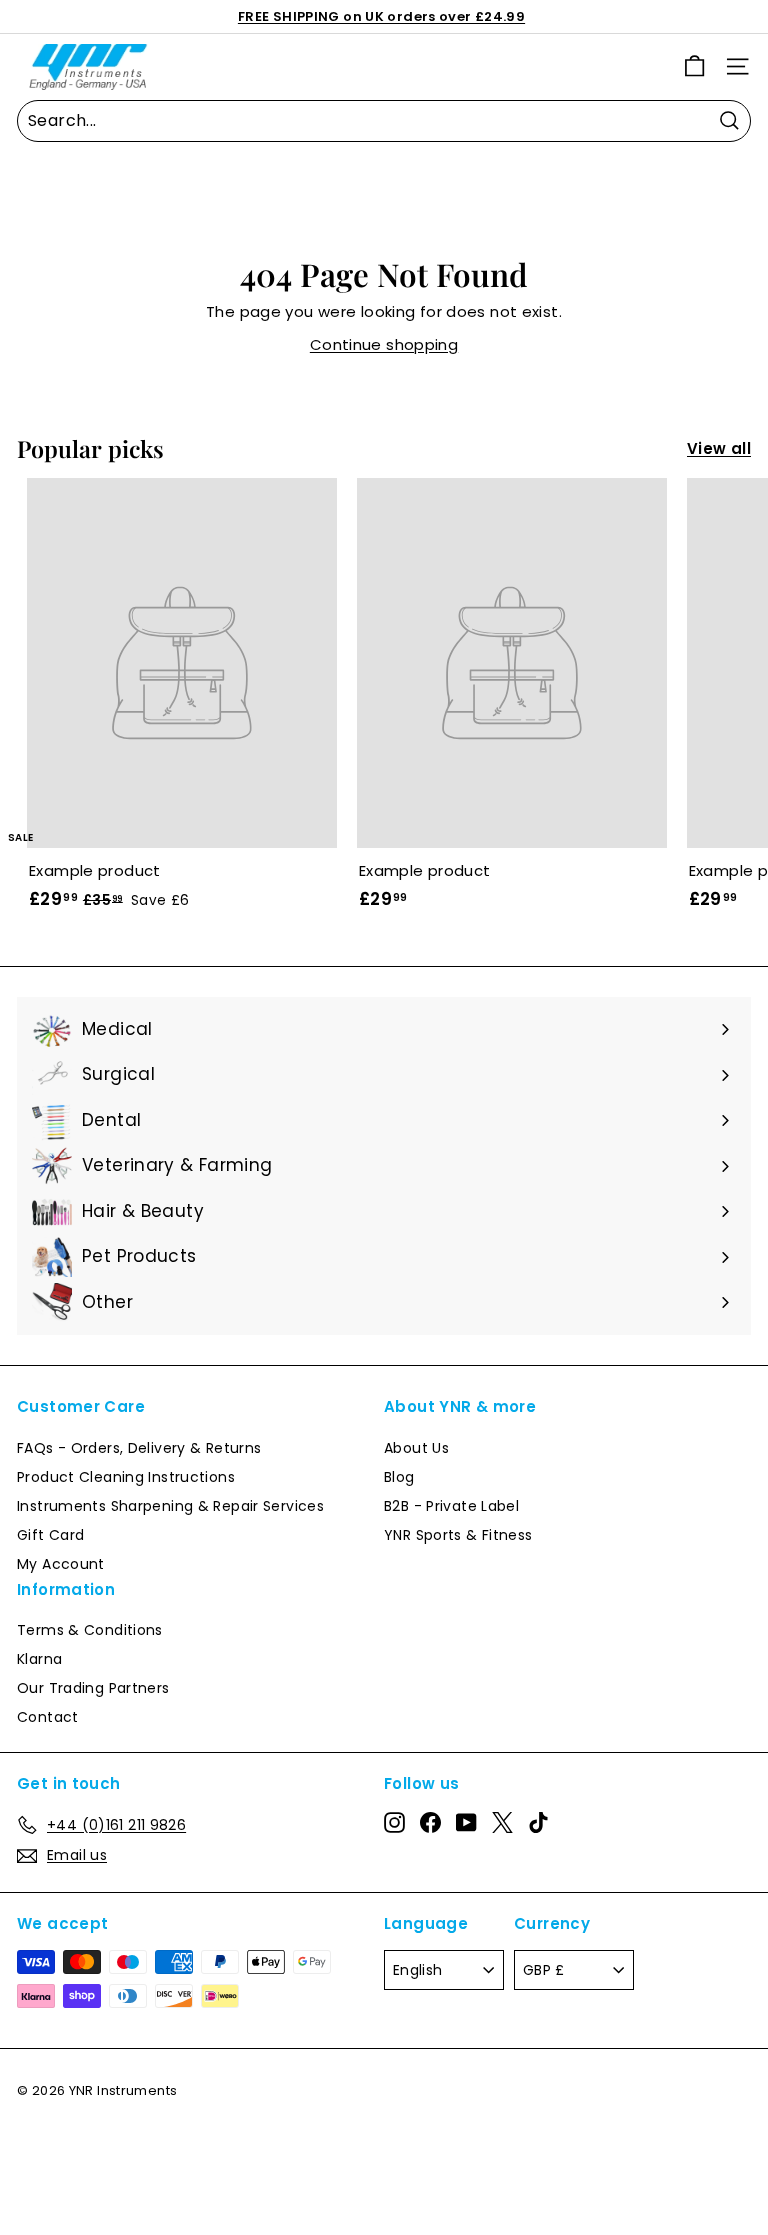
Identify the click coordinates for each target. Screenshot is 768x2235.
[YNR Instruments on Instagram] (394, 1822)
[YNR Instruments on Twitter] (502, 1822)
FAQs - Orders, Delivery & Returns (139, 1448)
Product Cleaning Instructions (126, 1477)
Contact (48, 1717)
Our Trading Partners (93, 1688)
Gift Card (50, 1535)
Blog (399, 1477)
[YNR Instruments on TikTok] (538, 1822)
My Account (61, 1564)
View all (719, 448)
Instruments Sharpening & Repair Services (170, 1506)
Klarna (39, 1659)
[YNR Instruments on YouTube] (466, 1822)
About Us (416, 1448)
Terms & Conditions (90, 1630)
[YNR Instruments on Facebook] (430, 1822)
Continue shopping (384, 344)
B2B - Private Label (451, 1506)
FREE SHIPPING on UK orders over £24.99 (381, 16)
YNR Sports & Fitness (458, 1535)
